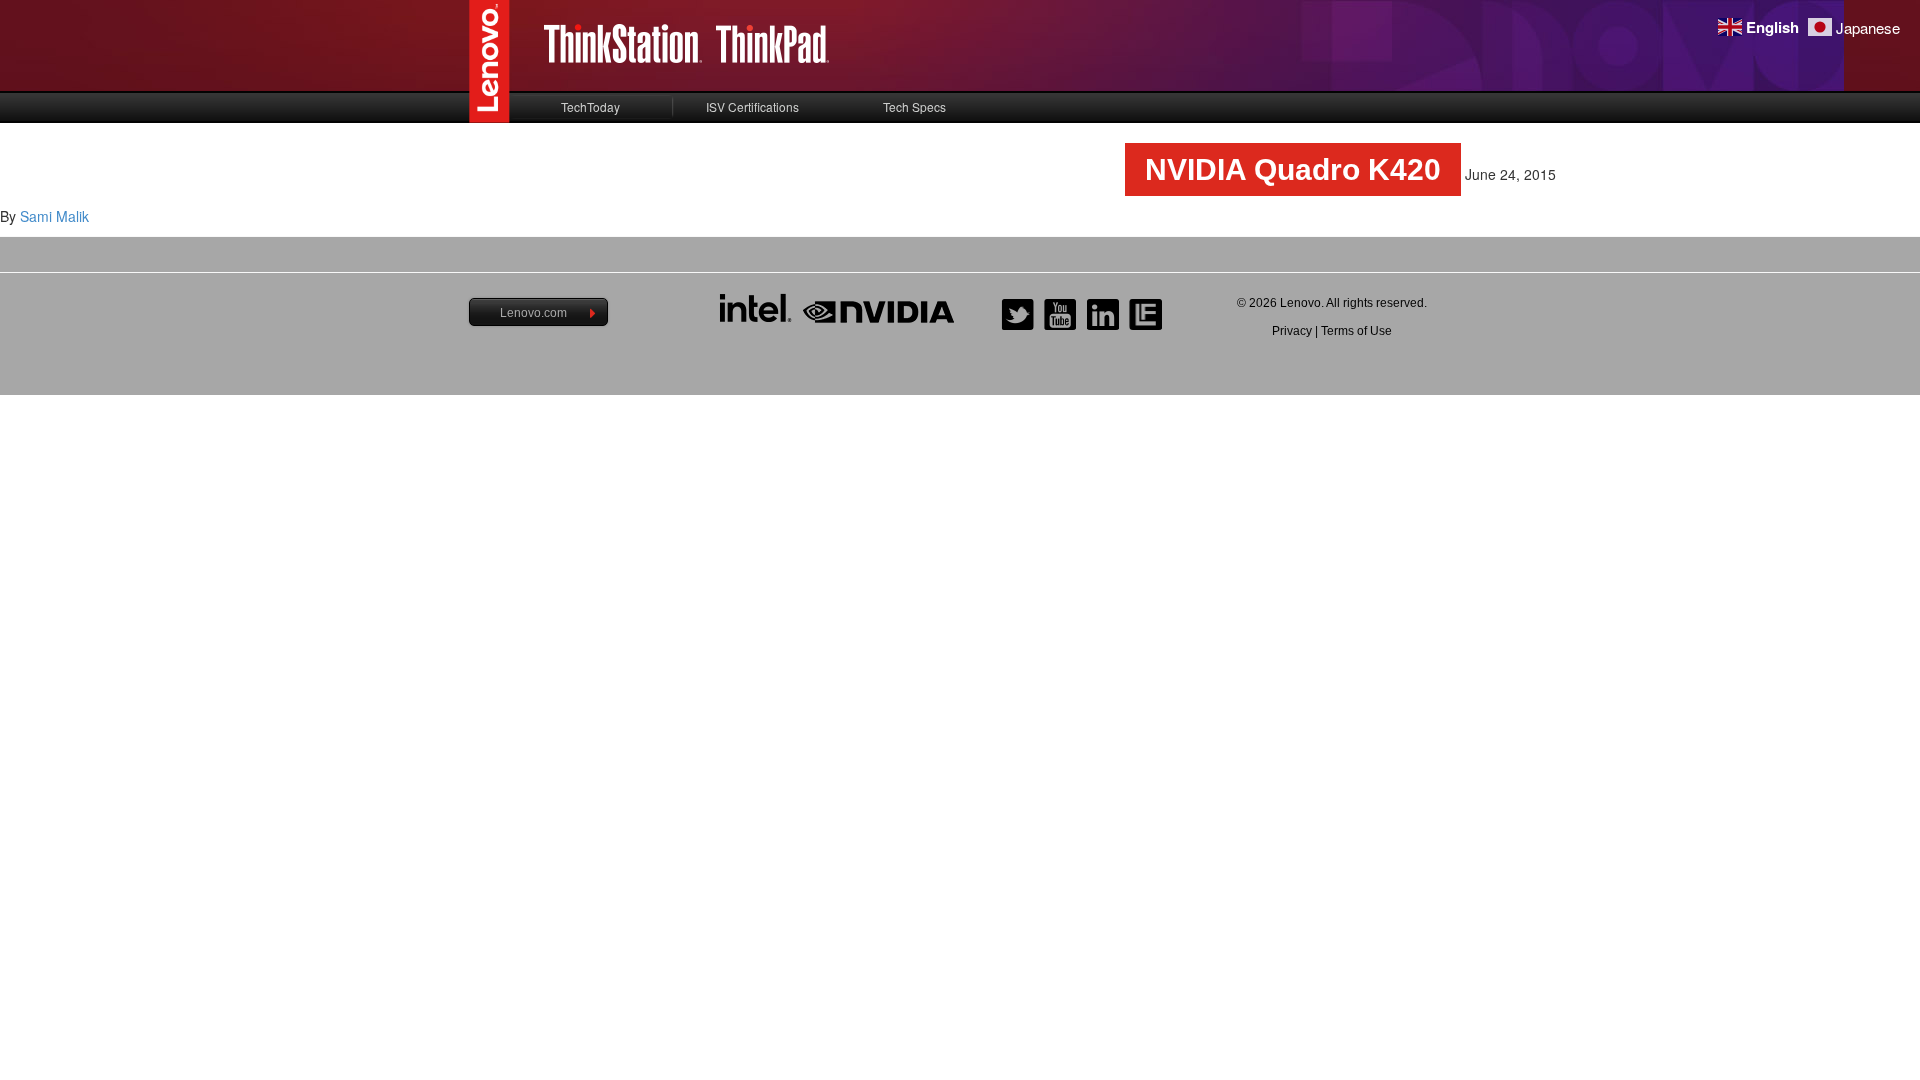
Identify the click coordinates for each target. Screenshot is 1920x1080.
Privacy (1292, 331)
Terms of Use (1356, 331)
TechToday (590, 106)
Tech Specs (914, 106)
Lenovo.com (533, 313)
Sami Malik (54, 216)
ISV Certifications (752, 106)
